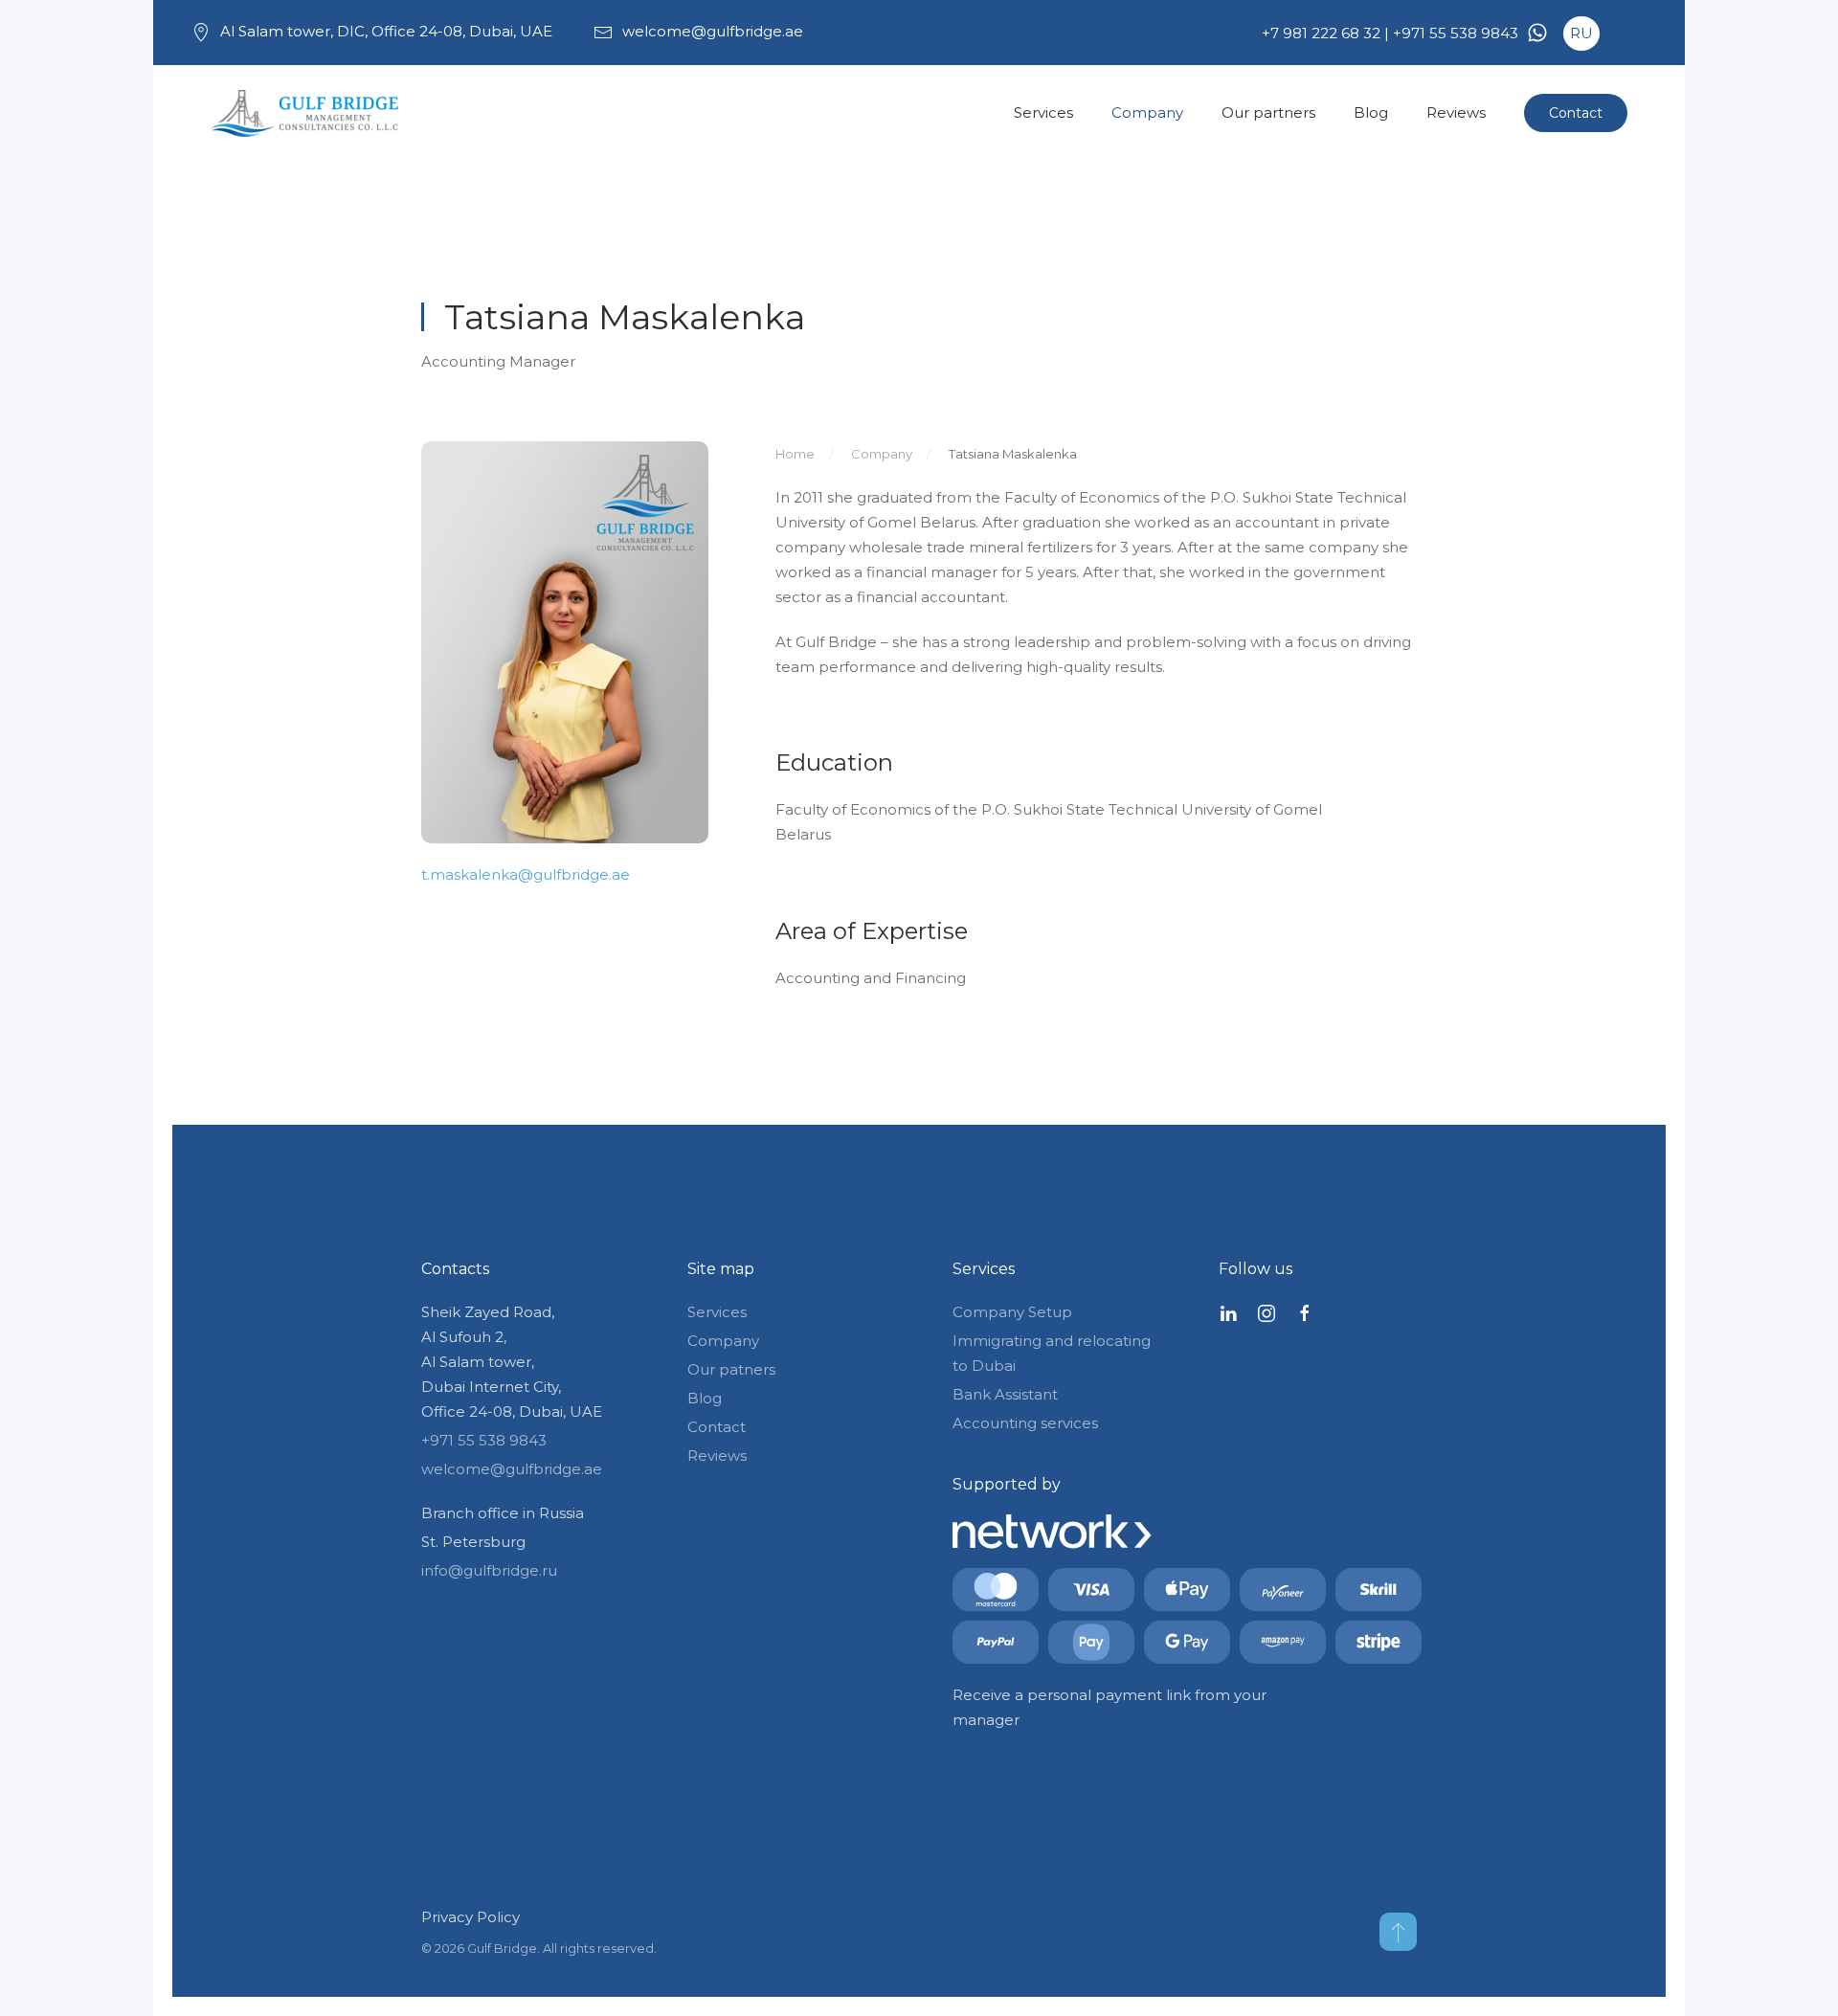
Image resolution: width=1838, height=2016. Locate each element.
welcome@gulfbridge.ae (713, 31)
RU (1581, 33)
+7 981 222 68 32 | (1325, 33)
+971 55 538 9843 (1456, 33)
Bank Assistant (1005, 1394)
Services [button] (1043, 112)
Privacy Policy (471, 1917)
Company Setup (1012, 1312)
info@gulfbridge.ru (489, 1570)
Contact (1576, 113)
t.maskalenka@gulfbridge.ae (526, 874)
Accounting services (1025, 1423)
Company (1147, 112)
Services (717, 1312)
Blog (1371, 112)
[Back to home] (306, 113)
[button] (1398, 1932)
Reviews (1456, 112)
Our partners (1268, 112)
